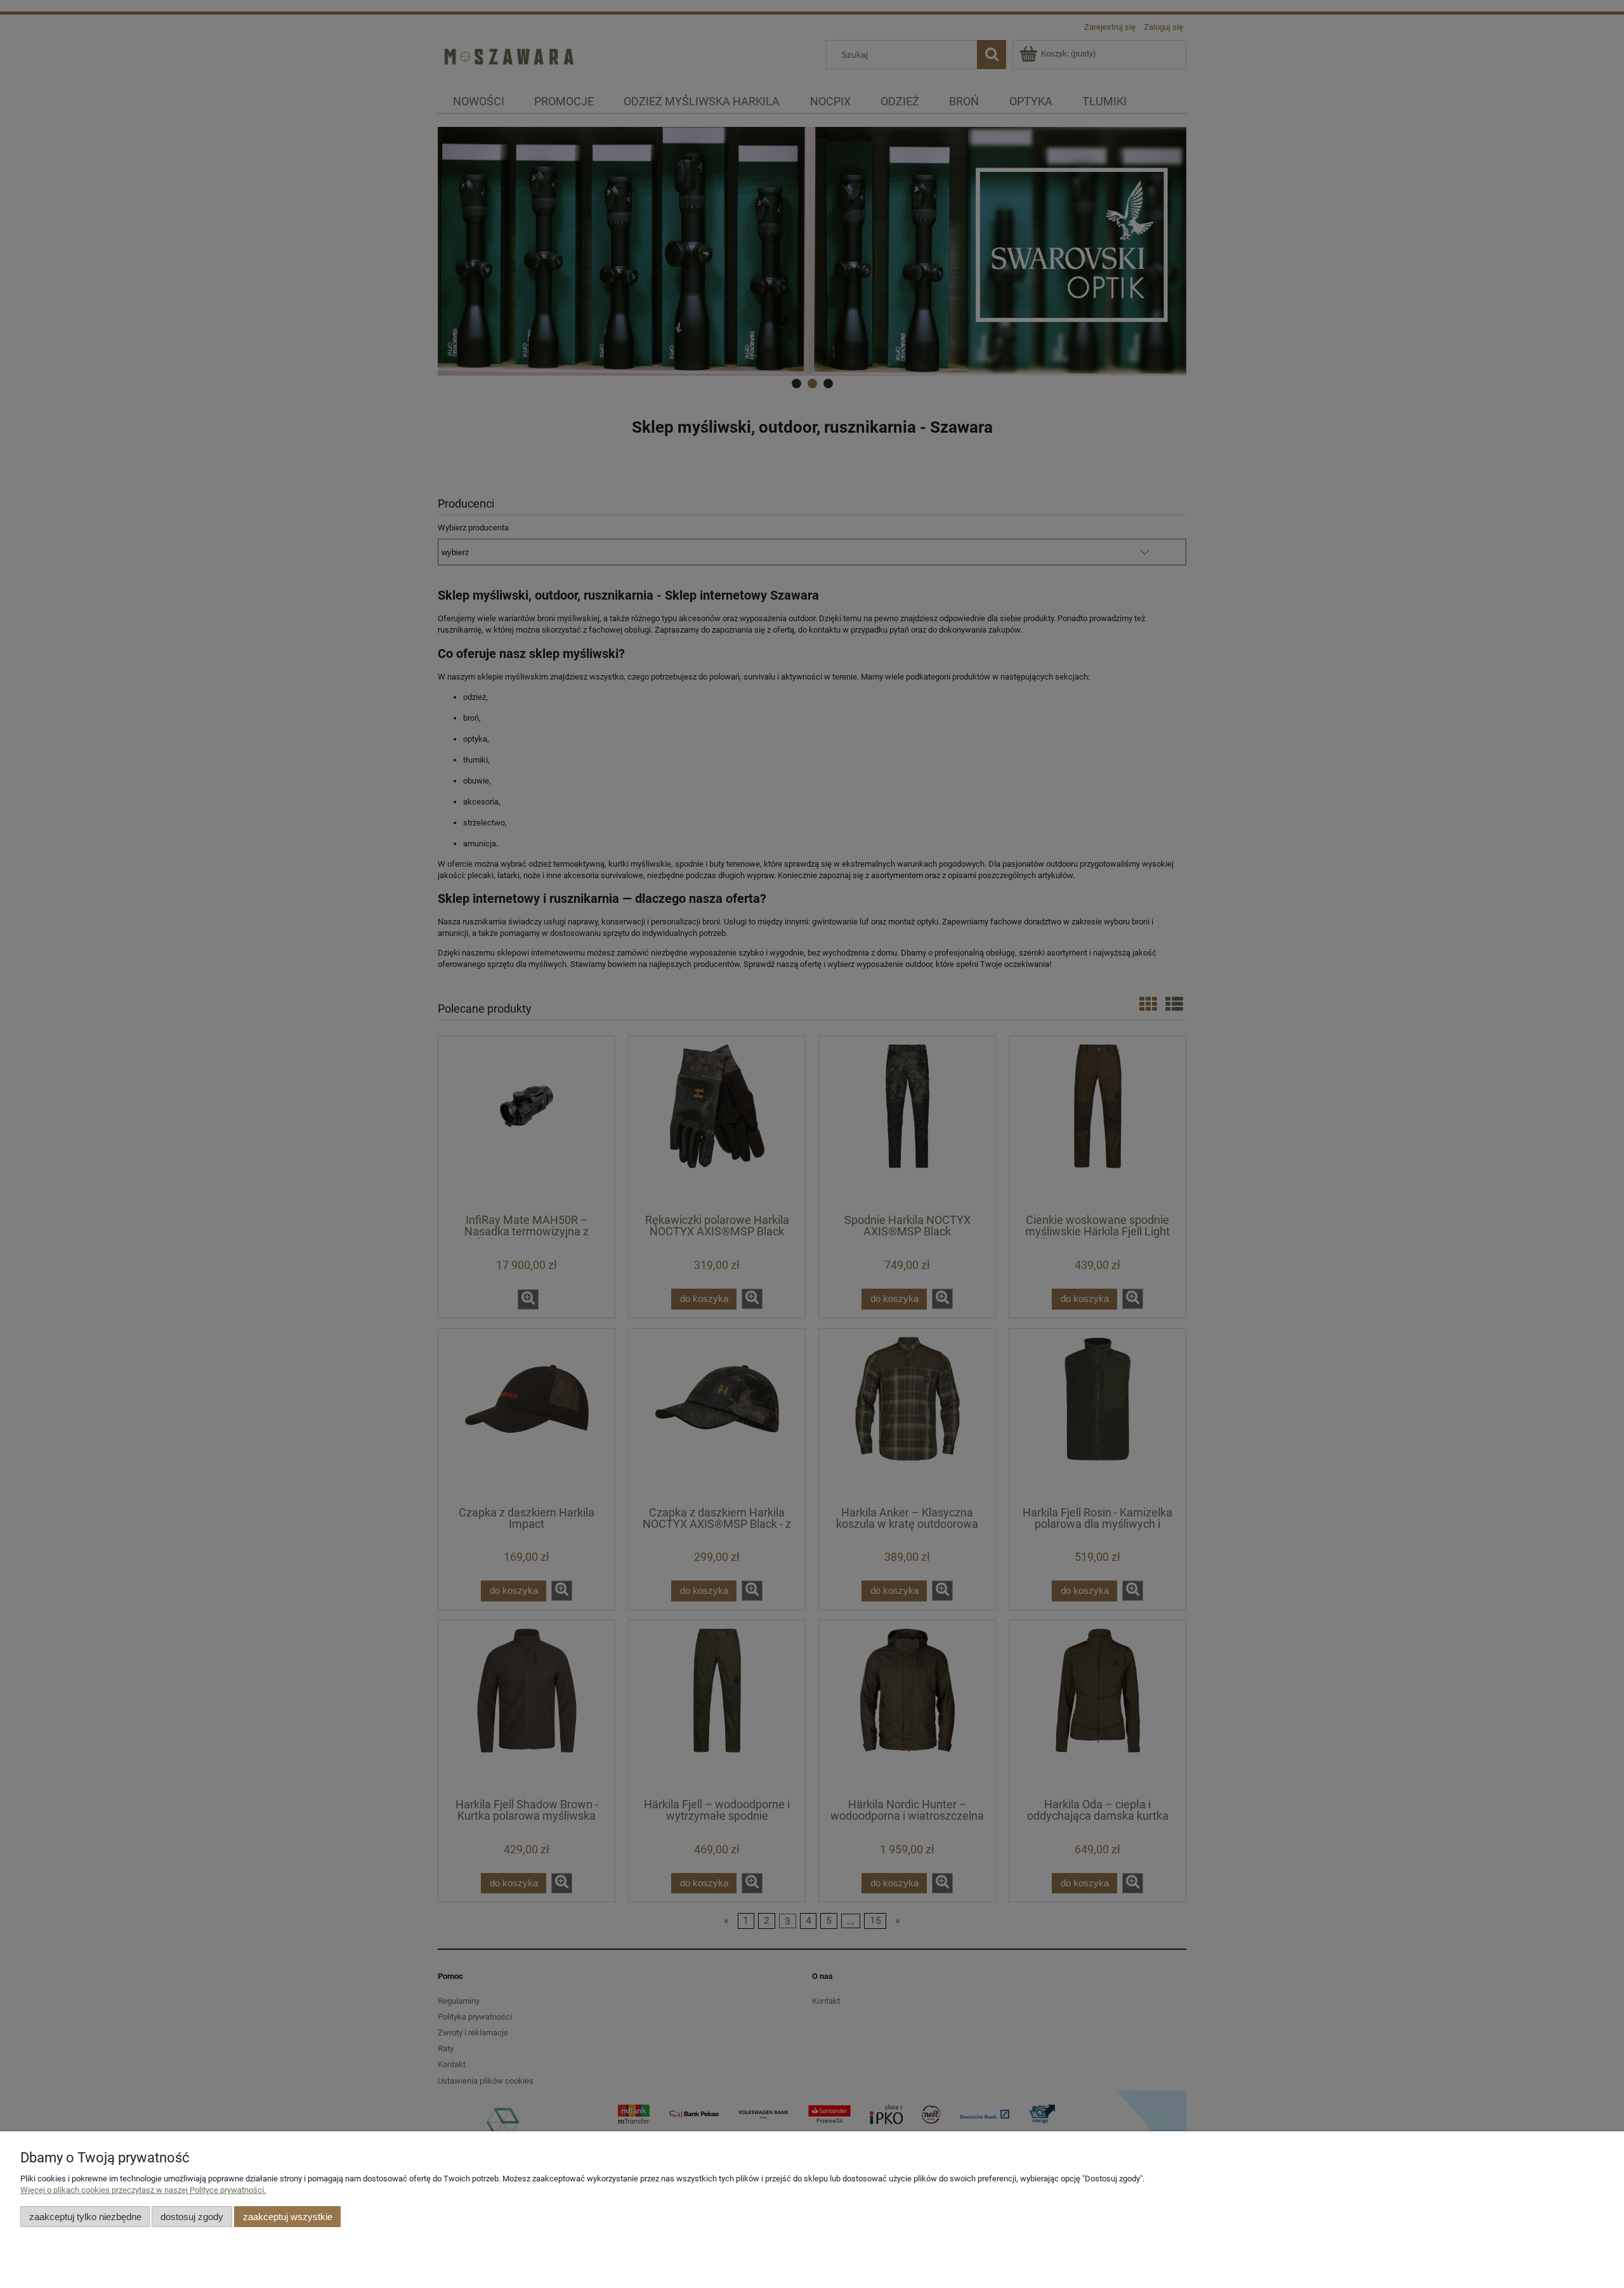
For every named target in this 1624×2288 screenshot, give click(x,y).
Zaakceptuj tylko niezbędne (85, 2217)
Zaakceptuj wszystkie (288, 2217)
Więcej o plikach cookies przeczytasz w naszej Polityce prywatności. (143, 2190)
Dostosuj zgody (192, 2217)
